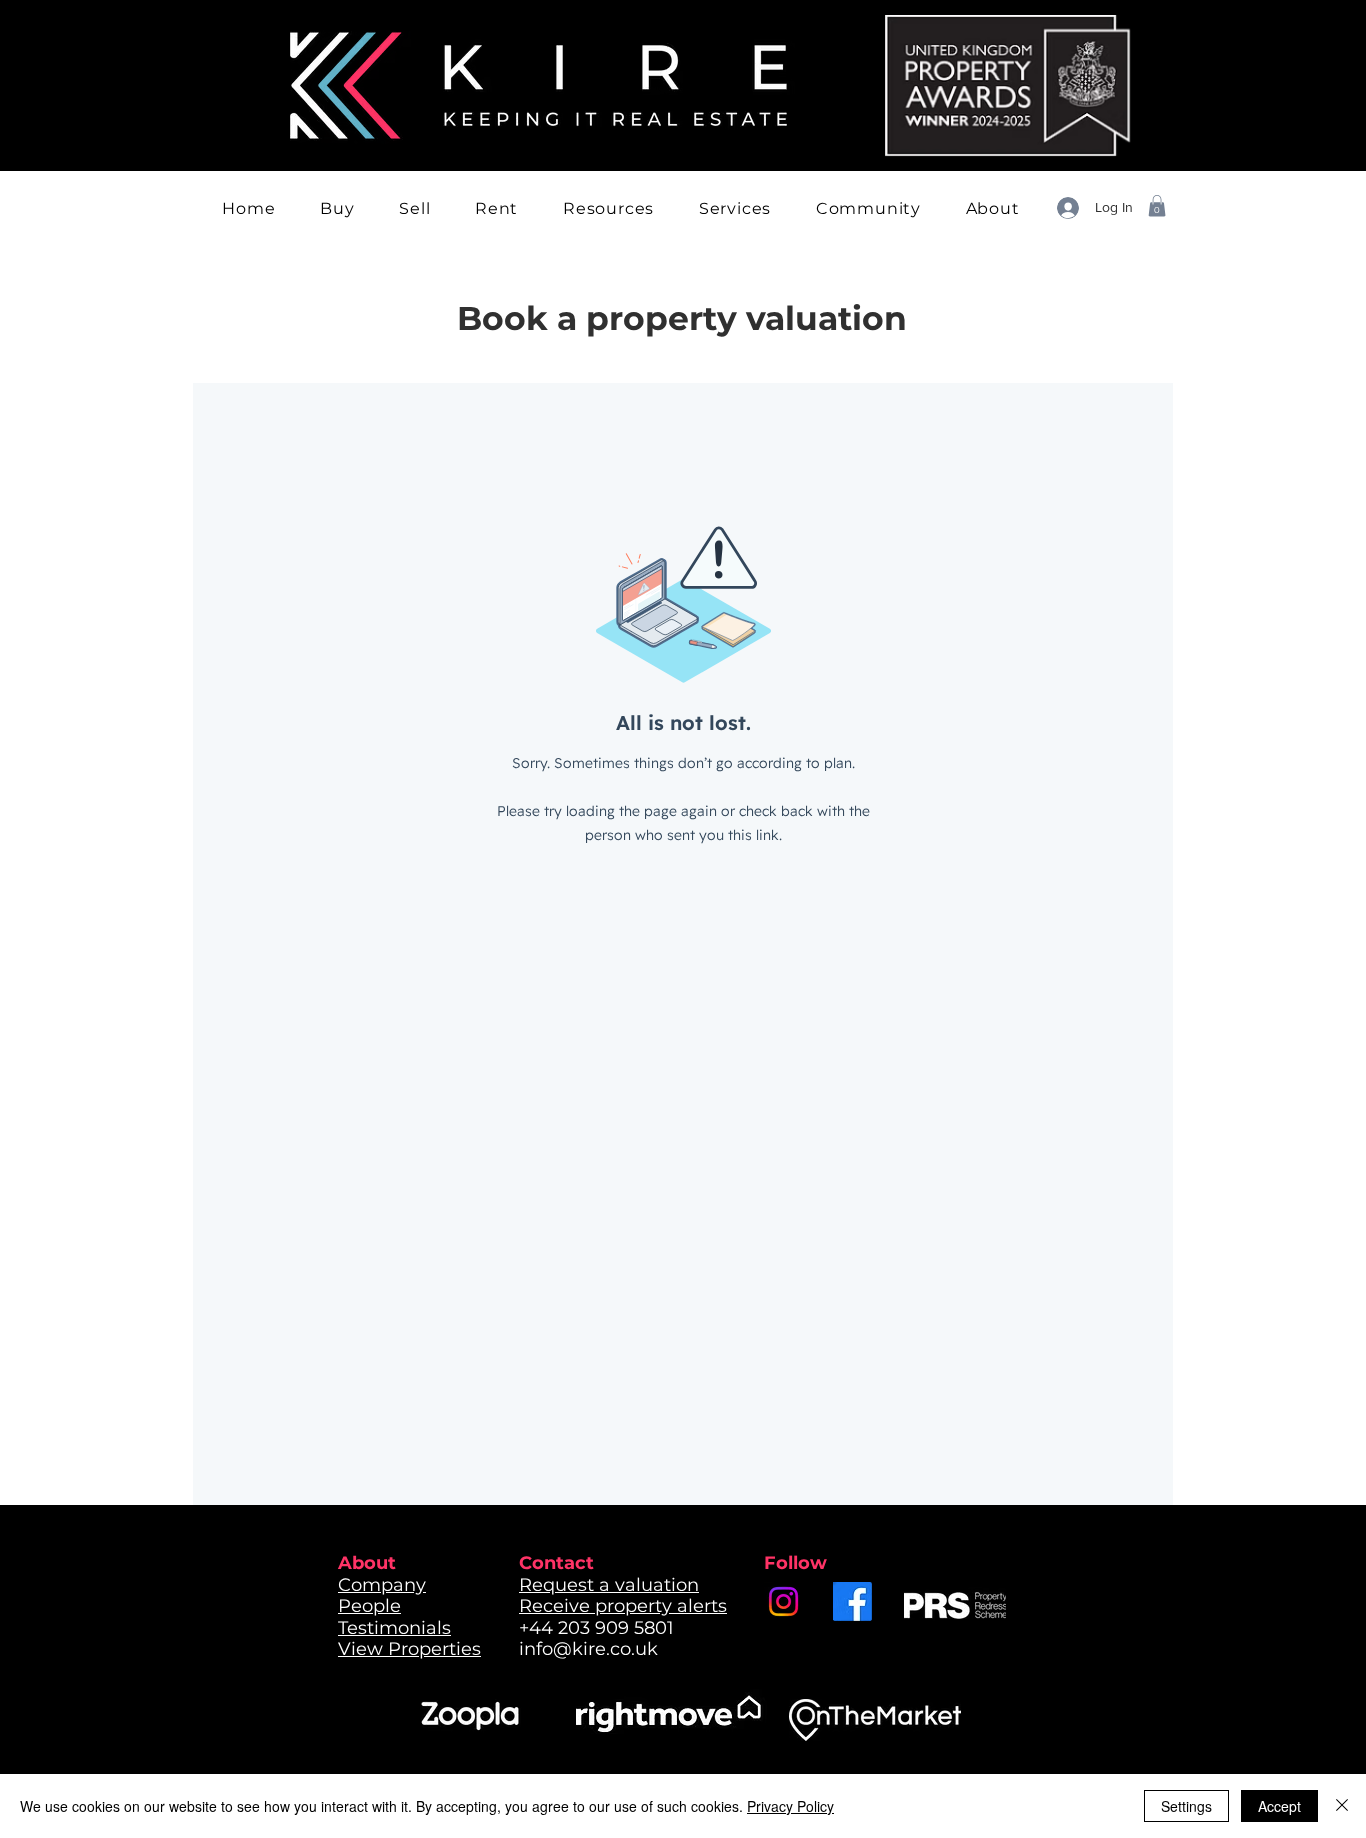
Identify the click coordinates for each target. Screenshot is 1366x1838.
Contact (556, 1563)
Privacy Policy (790, 1806)
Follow (795, 1563)
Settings (1186, 1806)
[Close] (1342, 1806)
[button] (337, 208)
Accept (1279, 1806)
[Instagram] (783, 1601)
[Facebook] (852, 1601)
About (367, 1563)
